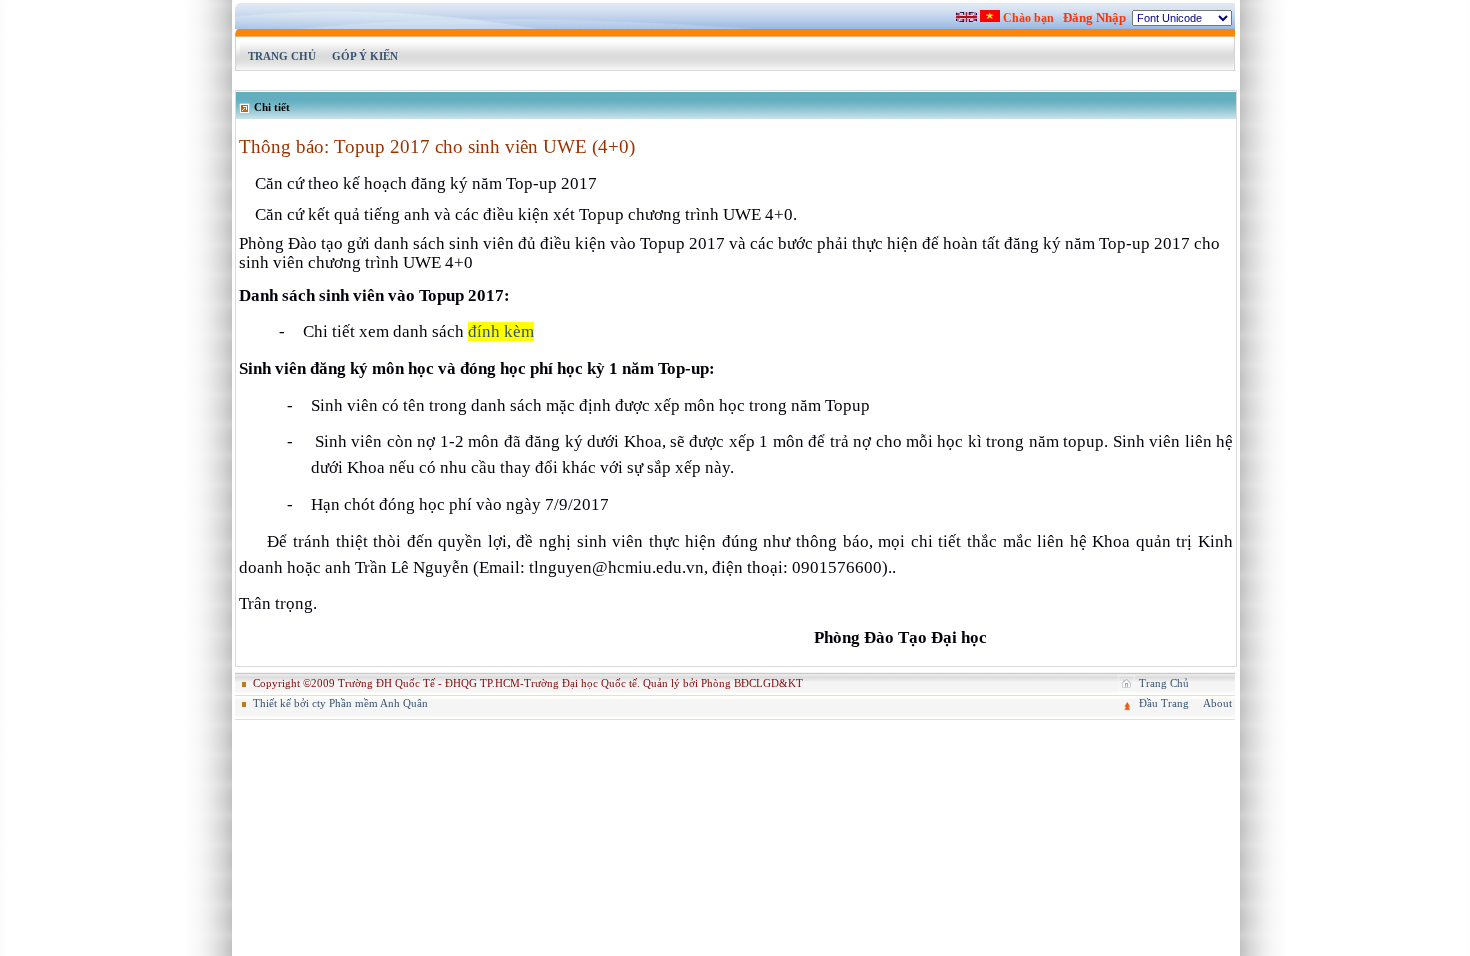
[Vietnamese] (990, 16)
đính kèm (501, 331)
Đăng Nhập (1094, 17)
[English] (966, 17)
